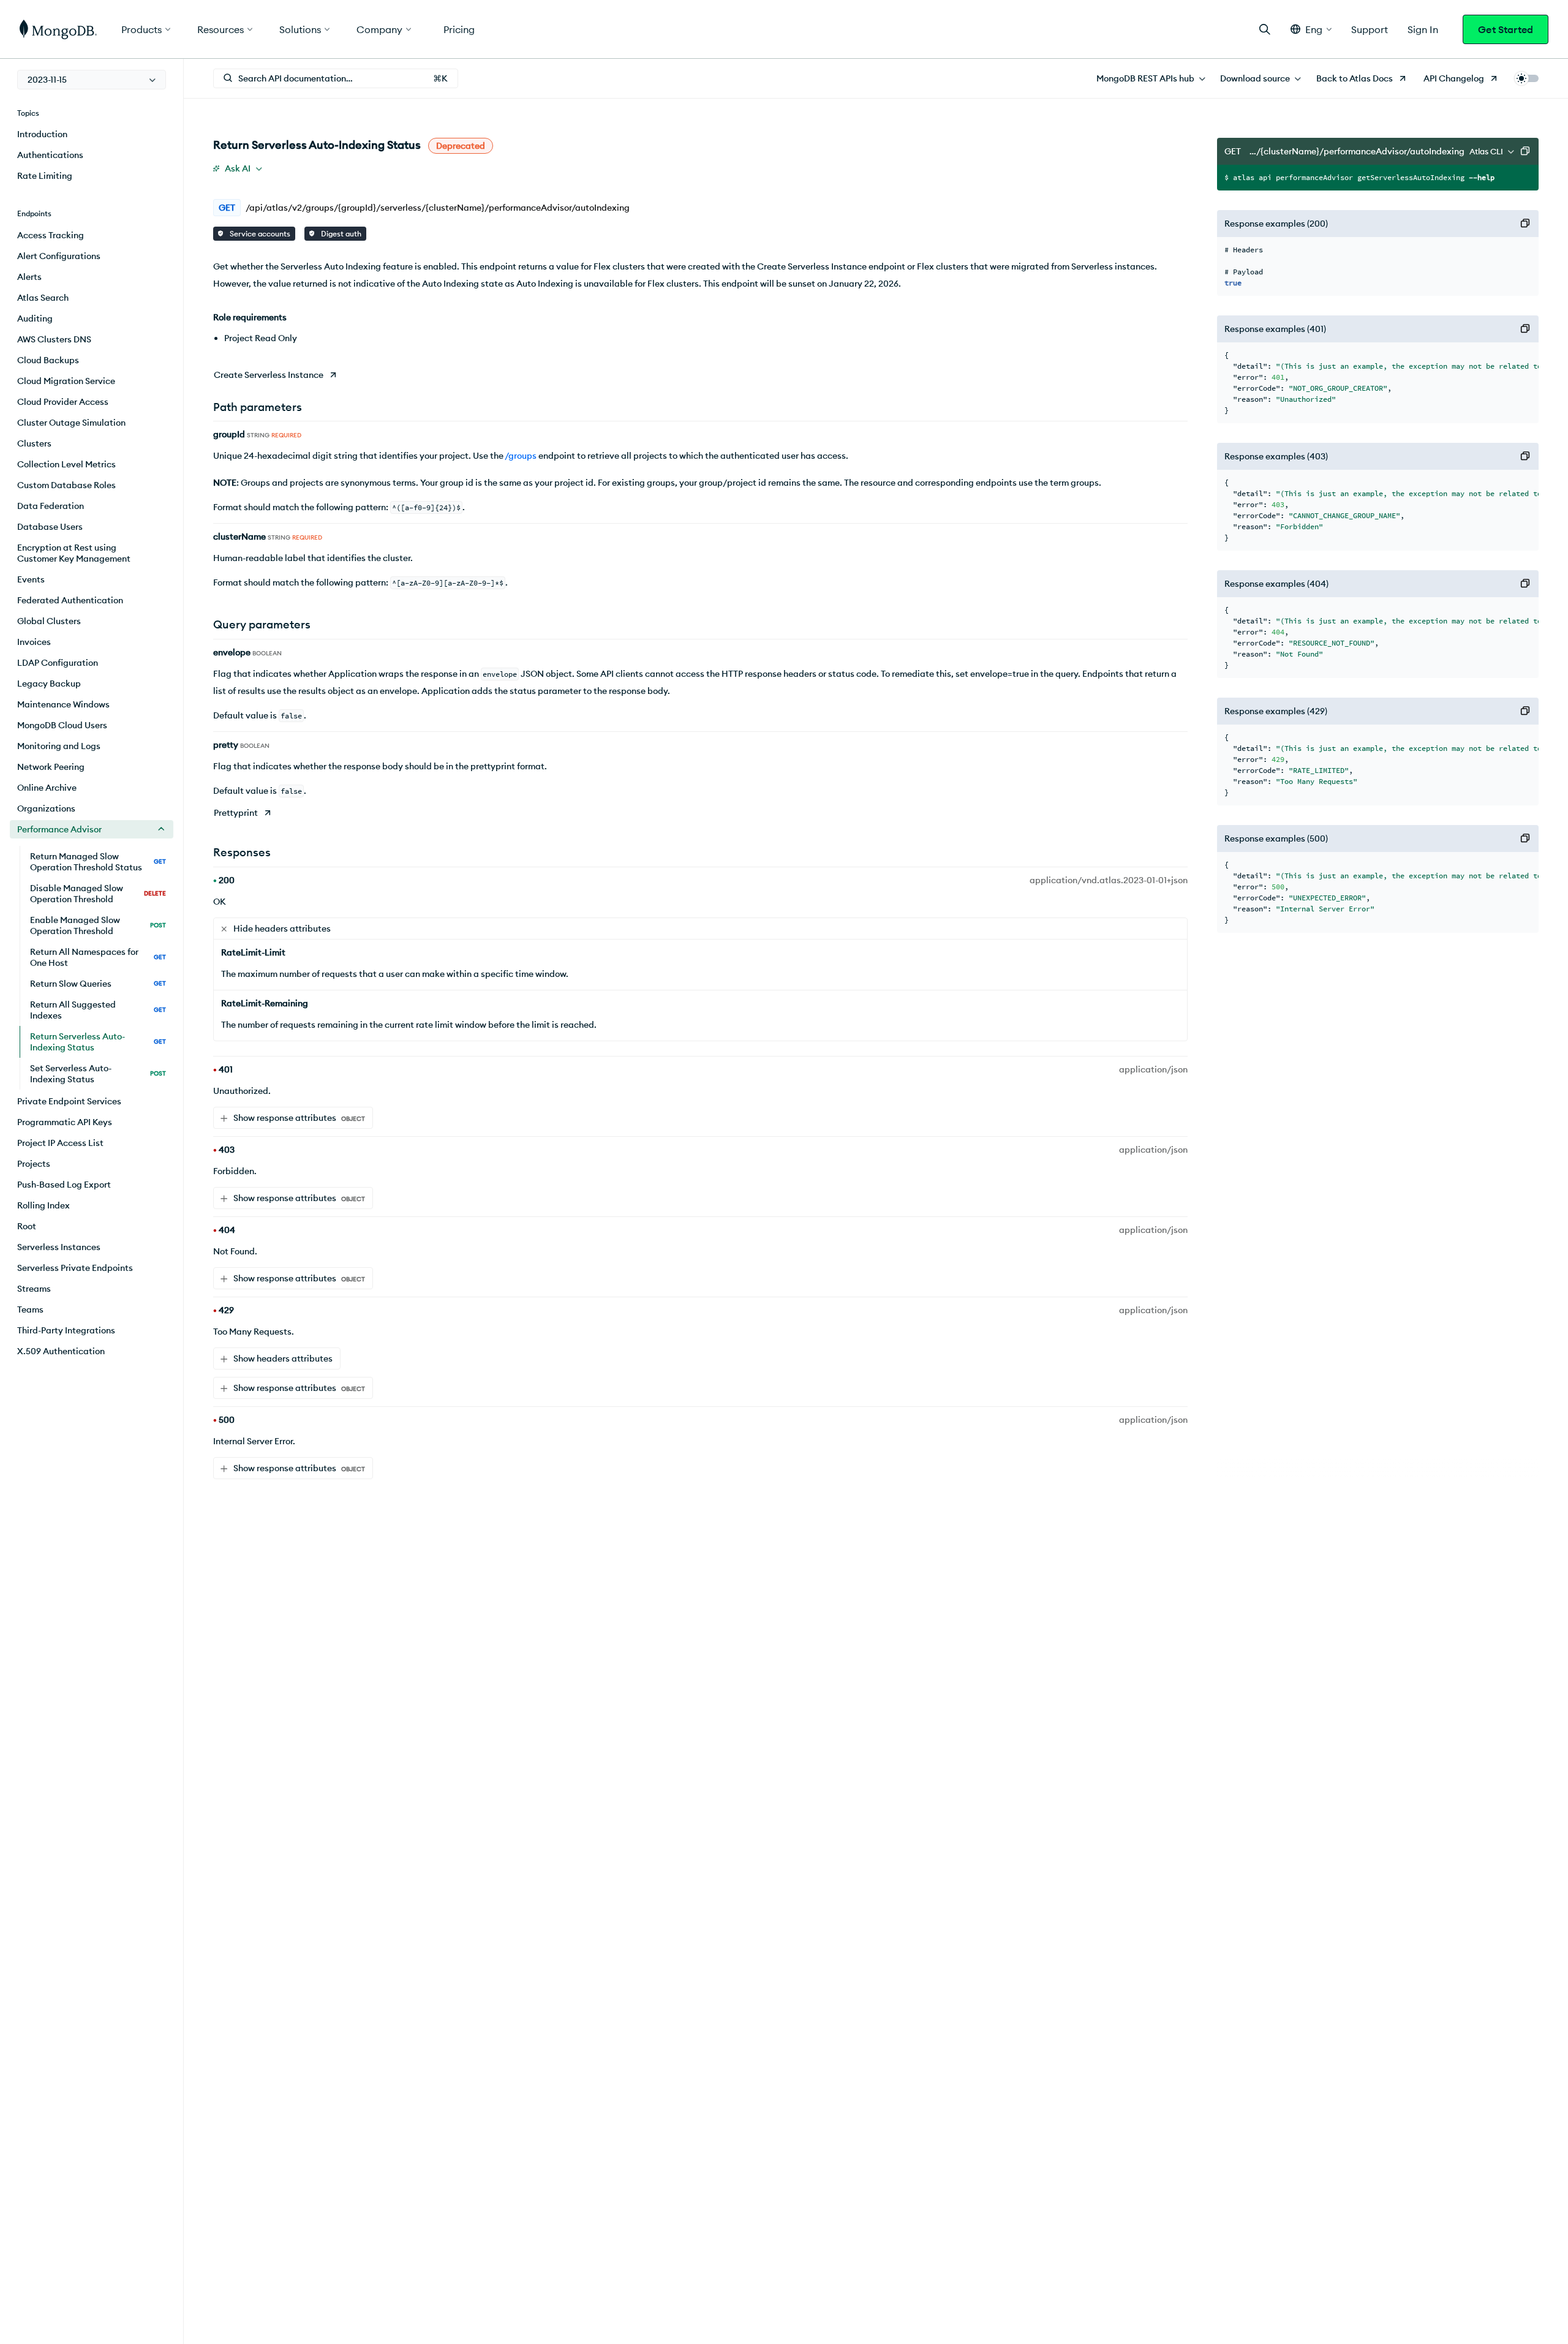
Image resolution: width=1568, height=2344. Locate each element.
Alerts (29, 277)
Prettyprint (236, 813)
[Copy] (1525, 151)
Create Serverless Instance (269, 375)
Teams (30, 1310)
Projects (34, 1164)
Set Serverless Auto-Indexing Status (98, 1074)
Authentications (50, 155)
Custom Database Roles (66, 485)
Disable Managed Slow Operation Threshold (98, 894)
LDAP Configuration (58, 663)
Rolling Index (43, 1205)
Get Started (1506, 29)
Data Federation (51, 506)
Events (31, 579)
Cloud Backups (48, 360)
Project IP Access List (60, 1143)
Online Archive (47, 788)
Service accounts (259, 234)
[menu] (92, 80)
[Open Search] (1265, 29)
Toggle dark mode (1526, 78)
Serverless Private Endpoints (75, 1268)
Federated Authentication (70, 600)
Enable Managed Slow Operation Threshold (98, 925)
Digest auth (340, 234)
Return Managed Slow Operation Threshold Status (98, 862)
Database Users (50, 527)
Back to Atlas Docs (1355, 78)
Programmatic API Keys (65, 1122)
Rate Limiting (45, 176)
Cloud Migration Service (66, 381)
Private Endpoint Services (69, 1101)
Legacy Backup (49, 684)
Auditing (35, 318)
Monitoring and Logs (59, 746)
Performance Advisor (59, 829)
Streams (34, 1289)
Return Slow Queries (98, 984)
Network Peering (51, 767)
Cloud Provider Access (63, 402)
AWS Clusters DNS (54, 339)
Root (27, 1226)
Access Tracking (51, 235)
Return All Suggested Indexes (98, 1010)
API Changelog (1454, 78)
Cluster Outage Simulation (71, 423)
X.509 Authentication (61, 1351)
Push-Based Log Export (64, 1185)
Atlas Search (43, 298)
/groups (521, 456)
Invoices (34, 642)
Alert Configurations (59, 256)
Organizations (46, 808)
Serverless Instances (59, 1247)
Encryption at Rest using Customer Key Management (74, 553)
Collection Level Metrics (66, 464)
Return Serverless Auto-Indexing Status (98, 1042)
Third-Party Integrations (66, 1330)
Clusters (34, 443)
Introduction (42, 134)
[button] (1311, 29)
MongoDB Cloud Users (62, 725)
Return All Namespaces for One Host (98, 957)
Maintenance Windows (63, 704)
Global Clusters (49, 621)
